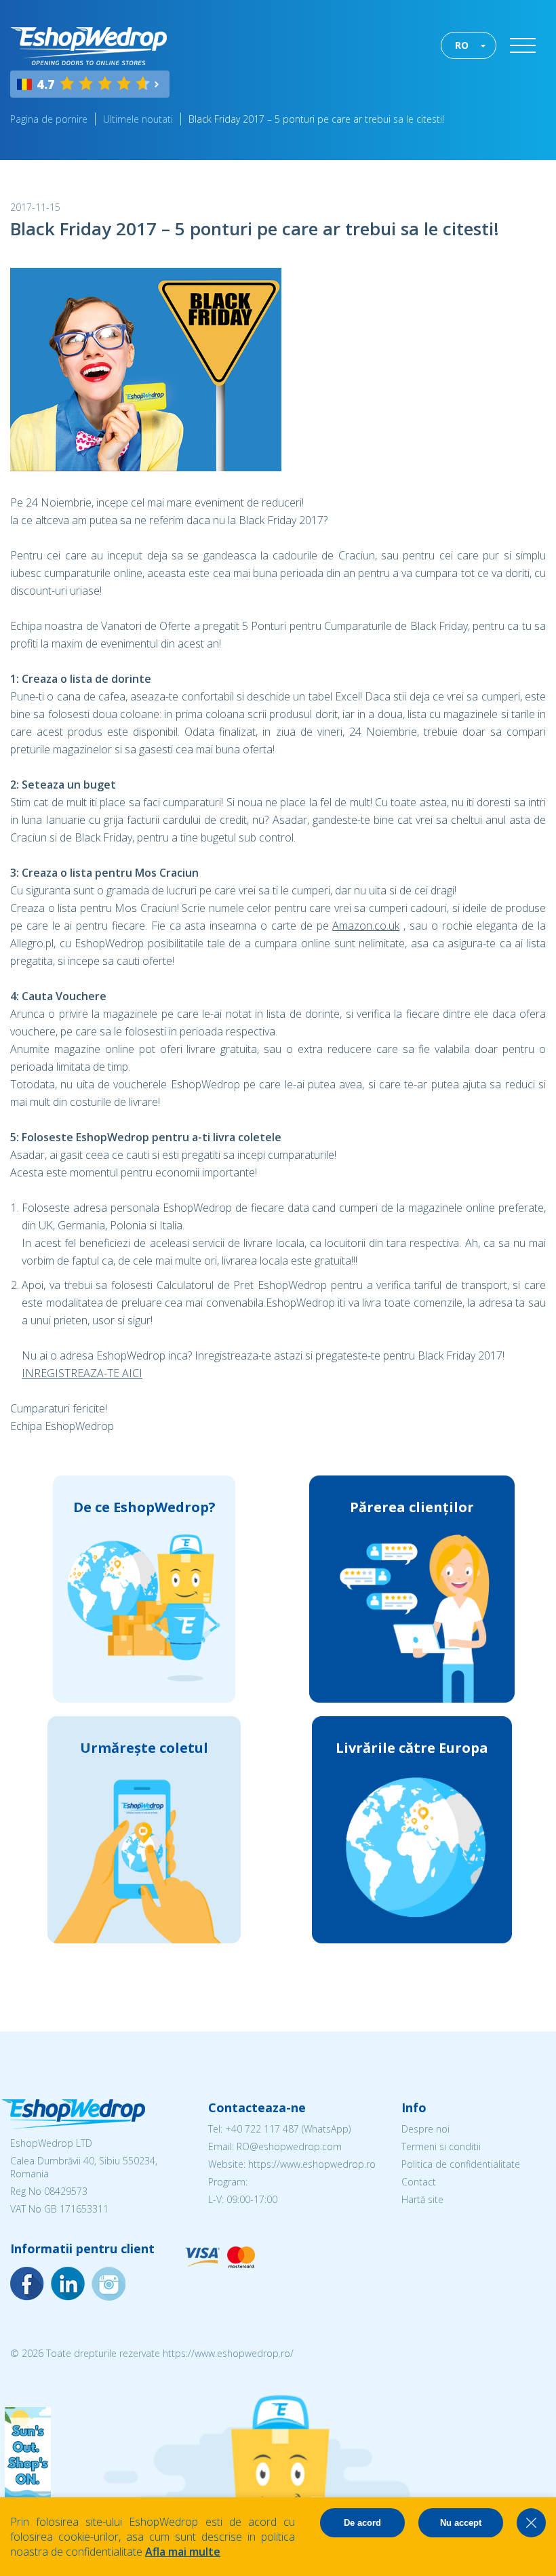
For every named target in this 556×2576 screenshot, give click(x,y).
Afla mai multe (183, 2552)
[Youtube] (108, 2284)
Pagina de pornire (49, 119)
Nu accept (461, 2523)
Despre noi (425, 2129)
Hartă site (422, 2199)
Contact (419, 2182)
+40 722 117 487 (262, 2129)
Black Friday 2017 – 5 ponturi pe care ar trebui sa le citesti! (316, 119)
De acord (362, 2523)
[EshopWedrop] (88, 46)
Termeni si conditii (441, 2146)
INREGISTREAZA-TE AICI (82, 1373)
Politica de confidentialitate (461, 2164)
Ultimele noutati (138, 119)
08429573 (66, 2191)
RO (462, 45)
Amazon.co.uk (366, 926)
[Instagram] (68, 2284)
